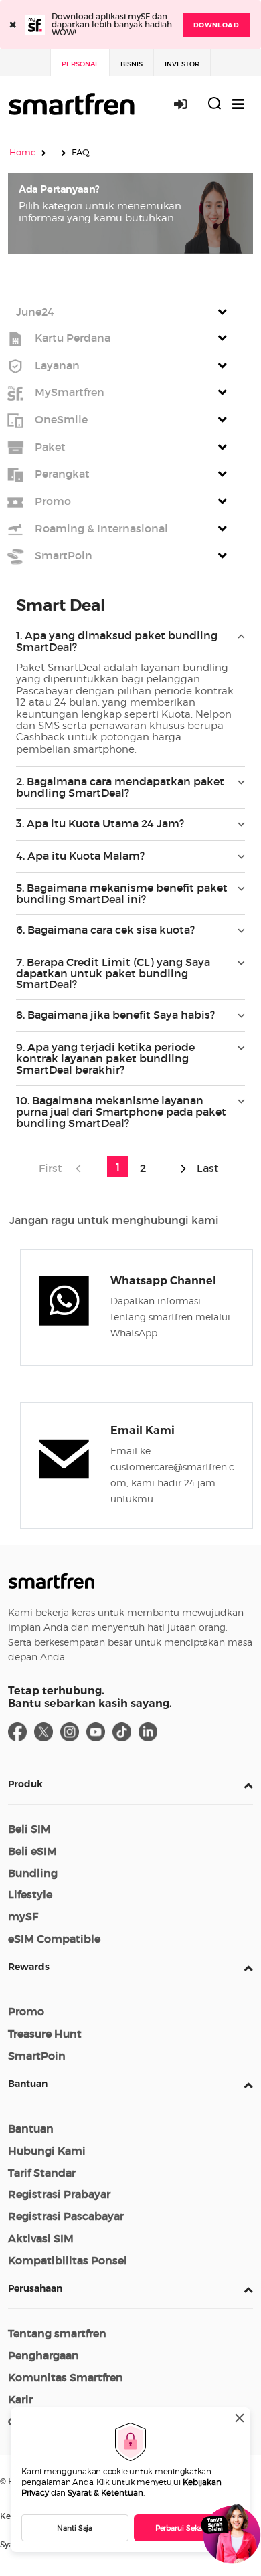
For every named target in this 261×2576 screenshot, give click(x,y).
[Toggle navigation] (238, 104)
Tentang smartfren (57, 2333)
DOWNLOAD (216, 25)
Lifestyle (30, 1894)
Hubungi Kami (47, 2151)
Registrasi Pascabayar (66, 2216)
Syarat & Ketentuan (105, 2493)
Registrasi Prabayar (59, 2194)
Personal (80, 64)
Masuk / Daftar (188, 104)
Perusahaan (35, 2288)
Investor (182, 64)
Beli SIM (29, 1829)
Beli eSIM (32, 1851)
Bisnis (132, 64)
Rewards (29, 1967)
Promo (26, 2011)
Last (206, 1168)
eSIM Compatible (54, 1939)
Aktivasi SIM (41, 2238)
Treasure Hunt (45, 2034)
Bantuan (28, 2084)
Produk (25, 1784)
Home (23, 152)
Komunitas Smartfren (66, 2377)
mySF (23, 1916)
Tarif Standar (42, 2173)
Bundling (33, 1873)
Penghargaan (43, 2355)
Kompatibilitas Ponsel (68, 2260)
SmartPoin (37, 2056)
